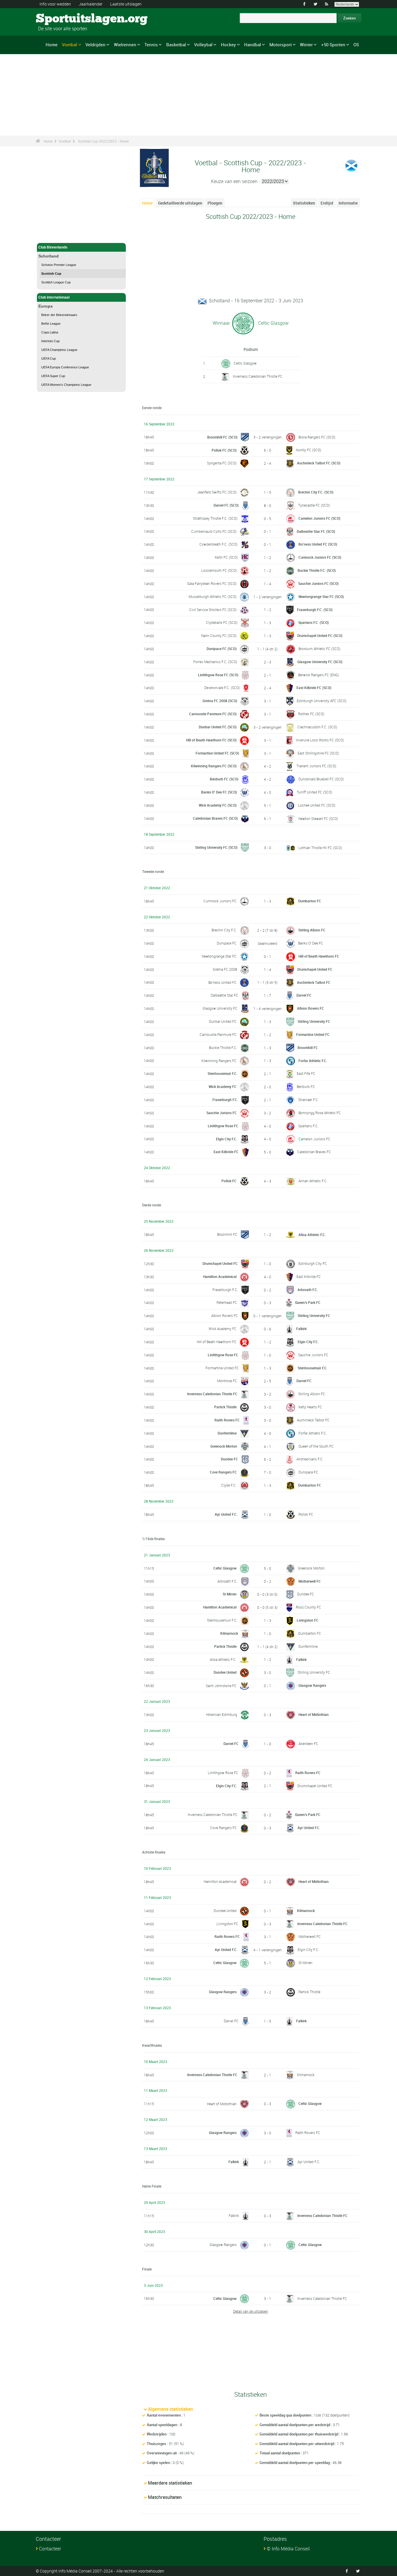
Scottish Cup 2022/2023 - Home (103, 141)
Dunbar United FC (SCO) (218, 727)
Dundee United (225, 1672)
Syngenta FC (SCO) (222, 463)
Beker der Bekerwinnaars (59, 315)
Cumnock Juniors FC (220, 901)
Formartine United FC (313, 1034)
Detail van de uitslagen (251, 2311)
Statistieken (304, 203)
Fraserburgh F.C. (225, 1100)
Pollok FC (229, 1181)
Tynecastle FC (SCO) (314, 505)
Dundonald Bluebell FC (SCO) (321, 779)
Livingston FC (308, 1620)
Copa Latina (50, 332)
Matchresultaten (165, 2497)
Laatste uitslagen (126, 4)
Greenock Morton (224, 1446)
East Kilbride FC (226, 1152)
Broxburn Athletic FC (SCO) (319, 649)
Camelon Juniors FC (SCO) (319, 518)
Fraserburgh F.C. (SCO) (315, 610)
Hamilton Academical (220, 1277)
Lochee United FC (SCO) (317, 805)
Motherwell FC (310, 1581)
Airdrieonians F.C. (310, 1459)
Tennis (151, 45)
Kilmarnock (229, 1633)
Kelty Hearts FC (310, 1407)
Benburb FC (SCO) (224, 779)
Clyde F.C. (229, 1485)
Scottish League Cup (56, 282)
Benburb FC (306, 1086)
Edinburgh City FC (313, 1263)
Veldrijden (95, 45)
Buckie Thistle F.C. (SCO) (317, 570)
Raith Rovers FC (227, 1420)
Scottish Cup (51, 274)
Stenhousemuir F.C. (222, 1073)
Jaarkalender (91, 4)
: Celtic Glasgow (272, 323)
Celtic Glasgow (245, 363)
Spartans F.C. (308, 1126)
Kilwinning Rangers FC (219, 1061)
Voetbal (69, 45)
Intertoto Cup (50, 341)
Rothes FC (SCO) (311, 714)
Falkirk (301, 1329)
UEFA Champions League (59, 350)
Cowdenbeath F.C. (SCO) (218, 544)
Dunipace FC (227, 943)
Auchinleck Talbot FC (314, 982)
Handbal (253, 45)
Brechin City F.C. (224, 930)
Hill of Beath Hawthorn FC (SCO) (211, 740)
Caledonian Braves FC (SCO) (215, 818)
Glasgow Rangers (312, 1685)
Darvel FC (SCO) (226, 505)
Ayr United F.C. (226, 1514)
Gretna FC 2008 (225, 969)
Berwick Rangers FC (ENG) (319, 675)
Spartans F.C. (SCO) (313, 622)
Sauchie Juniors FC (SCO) (318, 583)
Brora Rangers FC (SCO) (317, 437)
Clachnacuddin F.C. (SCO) (317, 727)
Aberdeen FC (308, 1744)
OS (356, 45)
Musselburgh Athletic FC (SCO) (213, 596)
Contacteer (50, 2549)
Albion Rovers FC (311, 1008)
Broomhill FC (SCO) (222, 437)
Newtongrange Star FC (219, 956)
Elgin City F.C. (227, 1139)
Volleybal (203, 45)
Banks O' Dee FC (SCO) (219, 792)
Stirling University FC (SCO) (216, 847)
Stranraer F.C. (309, 1100)
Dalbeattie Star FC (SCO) (316, 531)
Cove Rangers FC (223, 1472)
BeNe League (51, 324)
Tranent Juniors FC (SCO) (316, 766)
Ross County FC (309, 1607)
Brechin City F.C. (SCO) (316, 492)
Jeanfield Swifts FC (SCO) (217, 492)
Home (52, 45)
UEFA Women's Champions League (66, 385)
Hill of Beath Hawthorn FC (319, 956)
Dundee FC (229, 1459)
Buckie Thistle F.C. (223, 1048)
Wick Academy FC (223, 1086)
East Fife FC (306, 1073)
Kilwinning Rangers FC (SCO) (214, 766)
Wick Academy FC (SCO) (218, 805)
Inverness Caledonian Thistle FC (258, 376)
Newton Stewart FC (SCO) (318, 819)
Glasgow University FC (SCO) (320, 662)
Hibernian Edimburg (222, 1714)
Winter (306, 45)
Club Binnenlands (53, 247)
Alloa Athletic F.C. (312, 1235)
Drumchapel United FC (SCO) (320, 635)
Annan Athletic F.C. (313, 1181)
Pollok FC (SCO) (224, 450)
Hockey (228, 45)
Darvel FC (304, 995)
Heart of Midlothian (314, 1714)
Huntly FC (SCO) (309, 450)
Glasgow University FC (220, 1008)
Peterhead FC (227, 1302)
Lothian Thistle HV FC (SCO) (320, 848)
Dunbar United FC (223, 1021)
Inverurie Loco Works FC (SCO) (320, 740)
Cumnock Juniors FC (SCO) (320, 557)
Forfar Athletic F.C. (313, 1061)
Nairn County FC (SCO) (219, 635)
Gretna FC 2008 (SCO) (220, 701)
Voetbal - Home (51, 235)
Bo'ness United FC (222, 982)
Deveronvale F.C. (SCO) (222, 688)
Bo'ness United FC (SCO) (318, 544)
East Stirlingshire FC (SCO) (318, 753)
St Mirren (230, 1594)
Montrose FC (227, 1381)
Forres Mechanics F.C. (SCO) (215, 662)
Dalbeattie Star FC (225, 995)
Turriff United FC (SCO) (314, 792)
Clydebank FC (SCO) (222, 622)
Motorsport (281, 45)
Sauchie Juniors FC (222, 1113)
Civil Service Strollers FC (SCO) (213, 610)
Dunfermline (227, 1433)
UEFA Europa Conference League (65, 367)
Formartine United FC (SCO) (217, 753)
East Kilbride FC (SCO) (314, 688)
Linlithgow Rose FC (223, 1126)
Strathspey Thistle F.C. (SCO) (215, 518)
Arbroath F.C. (308, 1290)
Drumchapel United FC (315, 969)
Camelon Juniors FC (314, 1139)
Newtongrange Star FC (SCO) (321, 596)
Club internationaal (54, 297)
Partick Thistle (225, 1407)
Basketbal (176, 45)
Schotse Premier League (59, 265)
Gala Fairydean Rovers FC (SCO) (212, 583)
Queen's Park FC (308, 1302)
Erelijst (327, 203)
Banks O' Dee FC (311, 943)
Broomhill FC (308, 1048)
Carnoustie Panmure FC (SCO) (213, 714)
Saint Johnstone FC (221, 1686)
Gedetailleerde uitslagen (180, 203)
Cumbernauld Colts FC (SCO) (214, 531)
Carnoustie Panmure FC (218, 1034)
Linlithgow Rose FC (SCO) (218, 675)
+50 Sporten (333, 45)
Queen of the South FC (316, 1446)
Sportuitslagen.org (58, 19)
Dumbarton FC (310, 901)
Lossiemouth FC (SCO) (219, 570)
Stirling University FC (314, 1021)
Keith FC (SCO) (226, 557)
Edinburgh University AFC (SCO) (322, 701)
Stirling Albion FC (312, 930)
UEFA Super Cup (53, 376)
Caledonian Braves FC (314, 1152)
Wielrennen (125, 45)
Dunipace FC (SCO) (222, 649)
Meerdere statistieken (170, 2483)
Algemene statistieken (170, 2409)
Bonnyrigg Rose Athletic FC (320, 1113)
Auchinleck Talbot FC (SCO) (319, 463)
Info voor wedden (55, 4)
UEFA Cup (49, 358)
